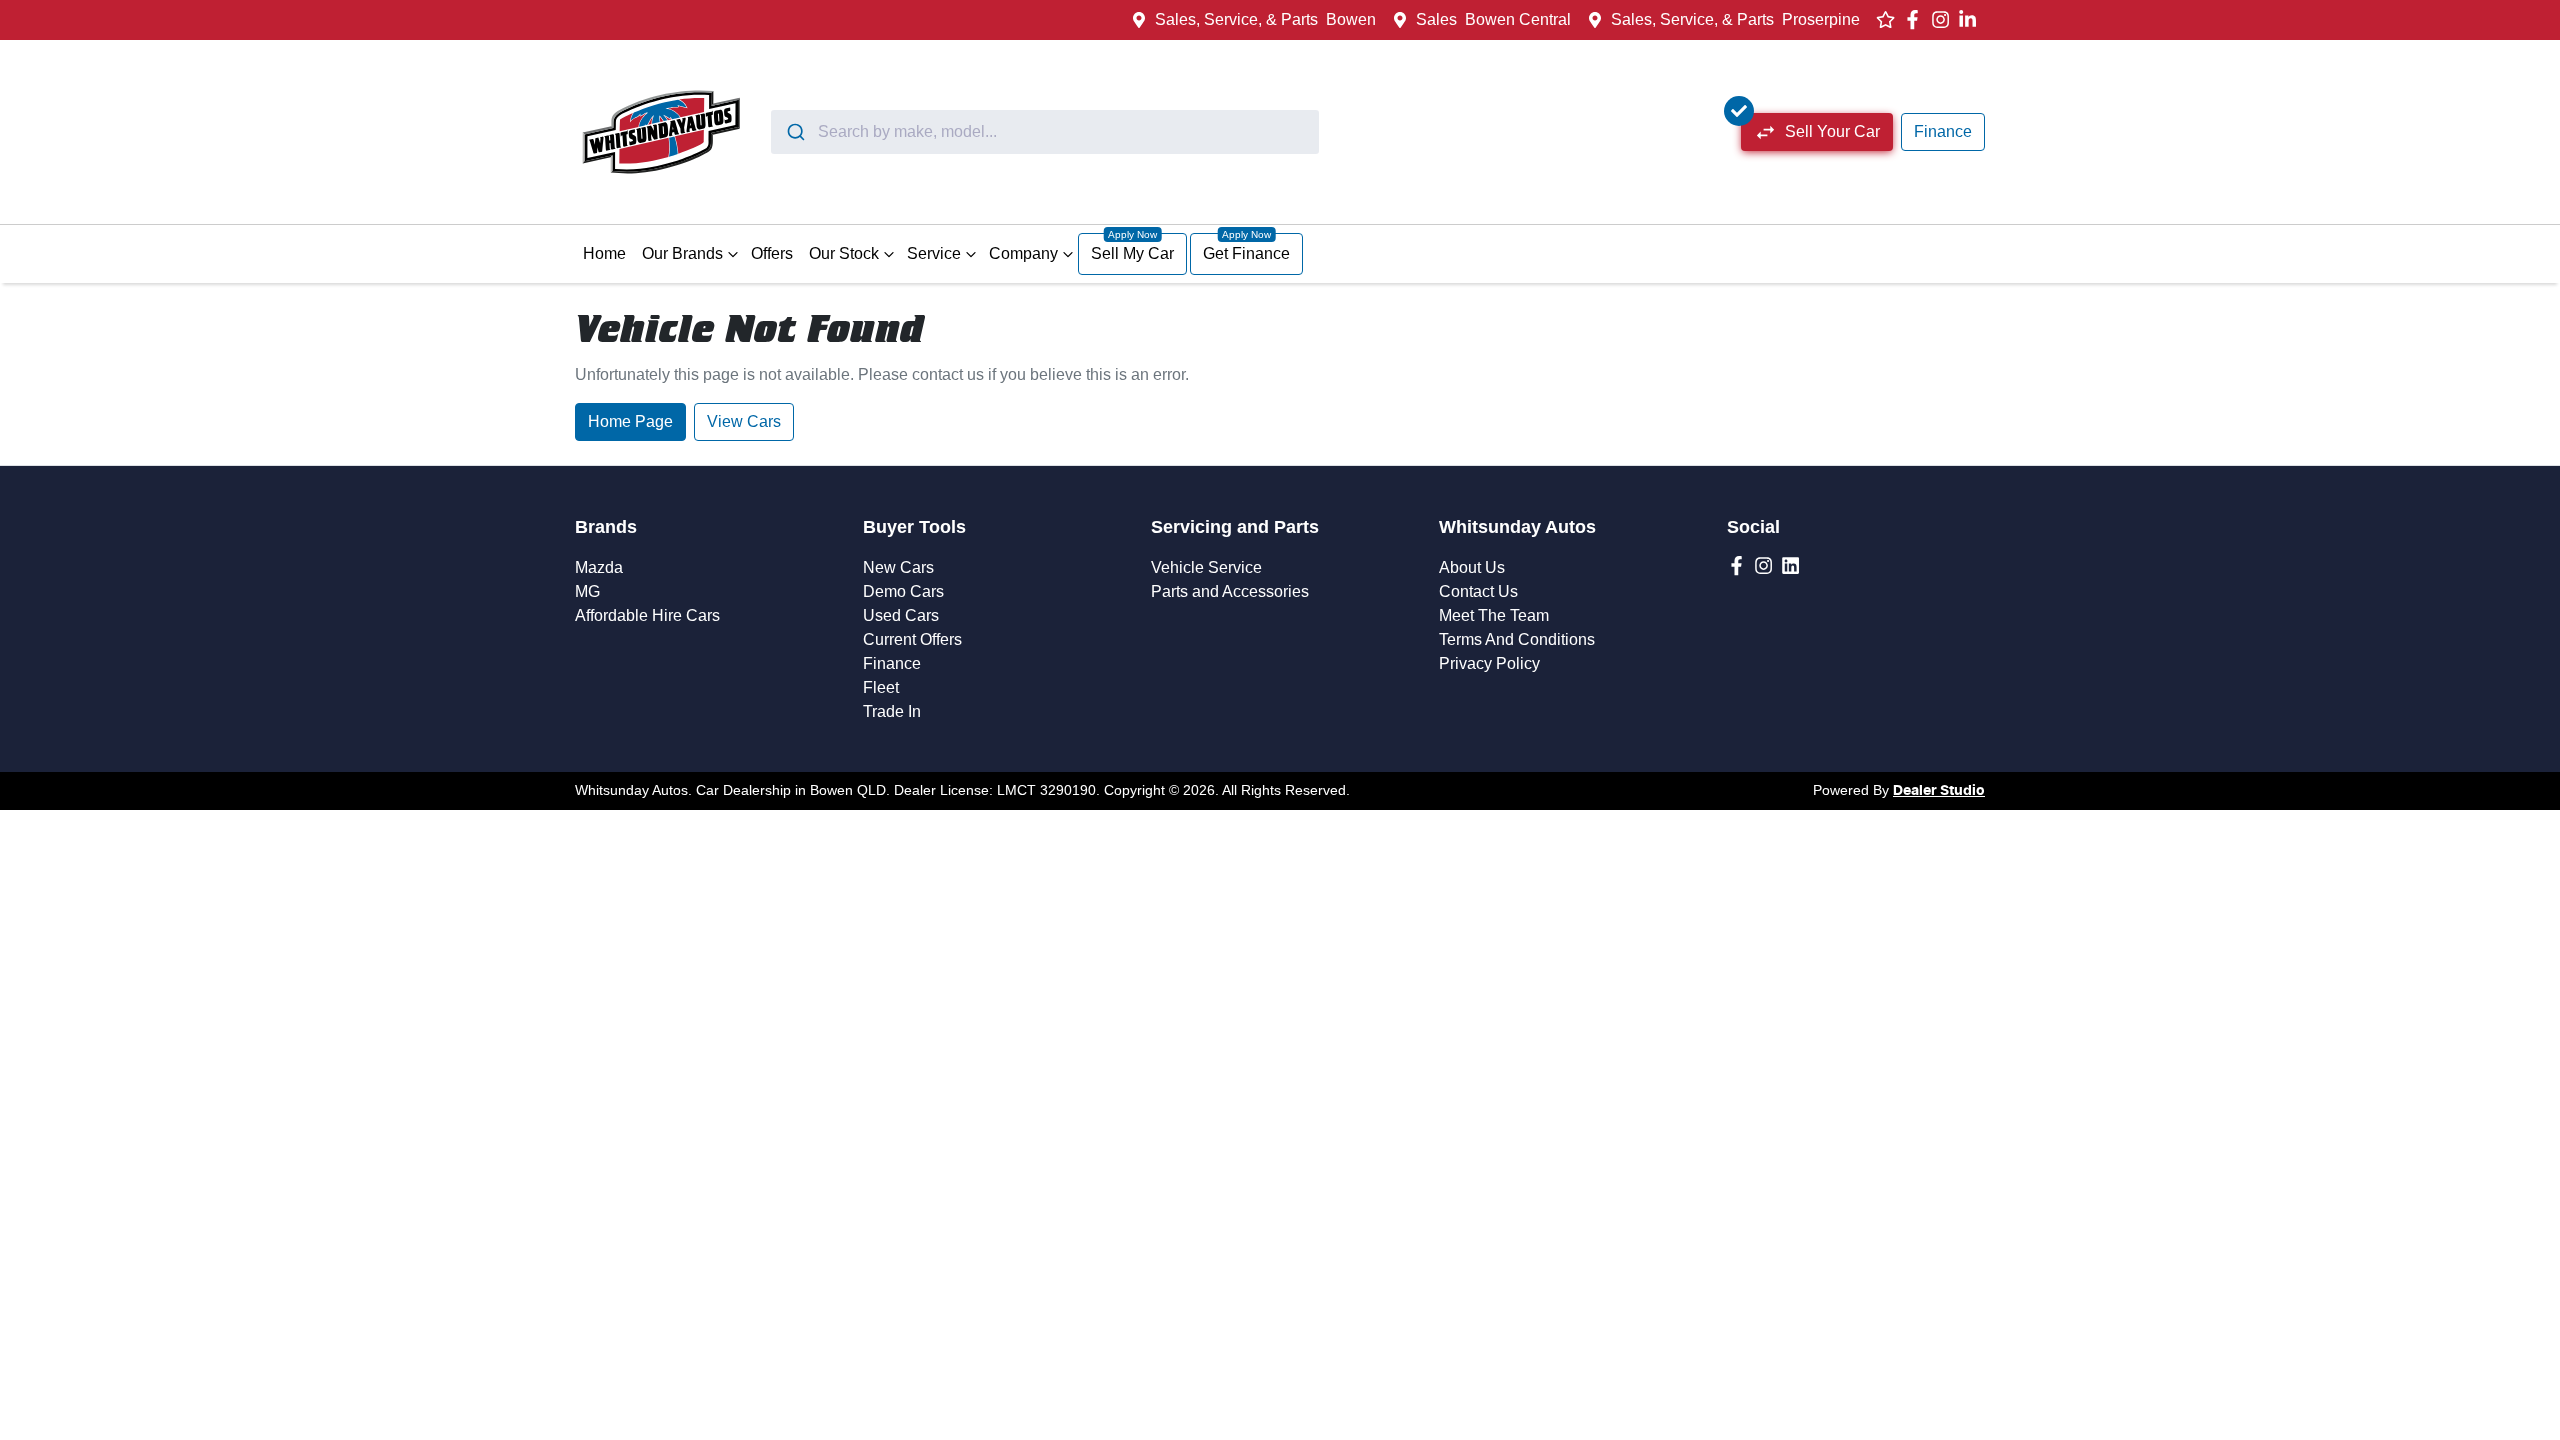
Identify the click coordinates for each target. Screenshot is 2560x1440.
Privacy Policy (1489, 663)
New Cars (898, 567)
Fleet (881, 687)
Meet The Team (1494, 615)
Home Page (630, 421)
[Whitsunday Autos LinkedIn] (1971, 19)
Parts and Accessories (1230, 591)
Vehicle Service (1206, 567)
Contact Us (1478, 591)
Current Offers (912, 639)
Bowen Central (1518, 19)
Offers (772, 253)
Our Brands (682, 253)
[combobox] (1045, 132)
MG (587, 591)
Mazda (599, 567)
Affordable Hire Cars (647, 615)
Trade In (892, 711)
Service (934, 253)
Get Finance (1246, 253)
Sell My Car (1132, 253)
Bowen (1351, 19)
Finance (1943, 131)
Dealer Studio (1939, 791)
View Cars (744, 421)
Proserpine (1821, 19)
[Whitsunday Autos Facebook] (1916, 19)
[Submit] (794, 132)
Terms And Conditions (1517, 639)
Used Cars (901, 615)
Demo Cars (903, 591)
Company (1023, 253)
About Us (1472, 567)
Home (604, 253)
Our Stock (844, 253)
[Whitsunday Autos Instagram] (1944, 19)
